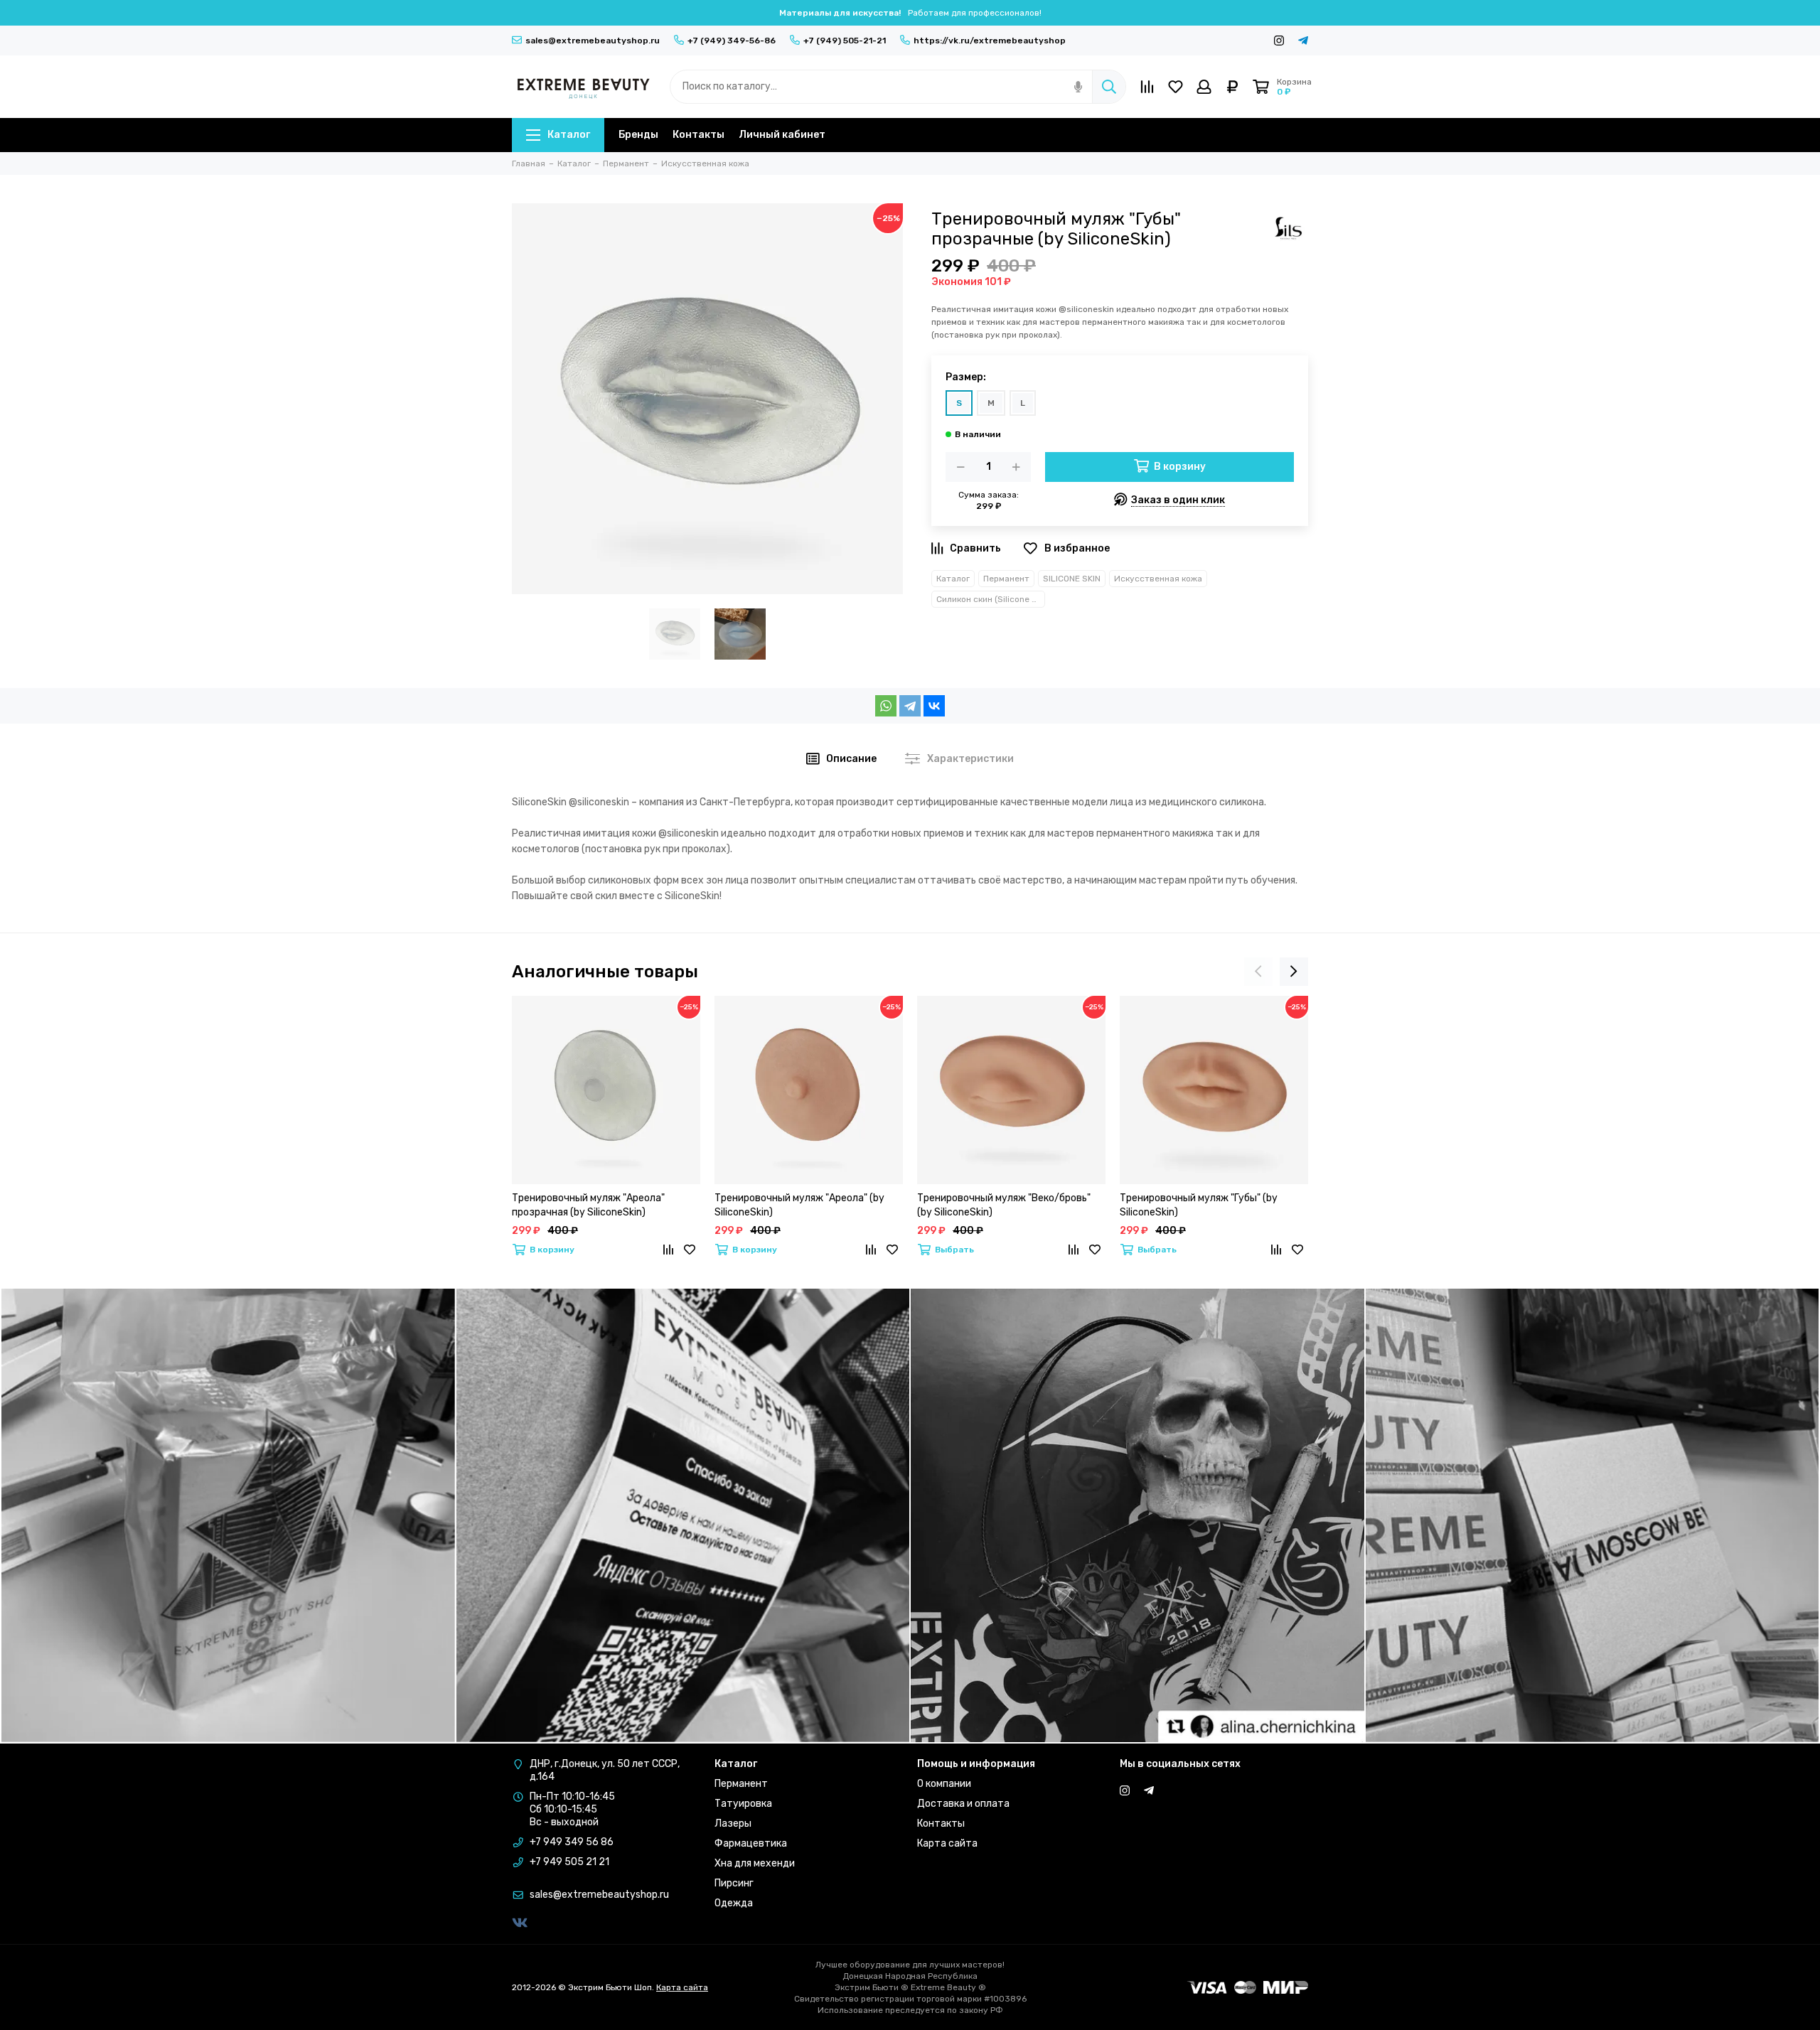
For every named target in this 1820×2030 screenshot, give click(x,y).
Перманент (1006, 579)
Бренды (638, 135)
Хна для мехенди (755, 1863)
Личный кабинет (782, 135)
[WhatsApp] (886, 706)
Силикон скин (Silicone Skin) (991, 599)
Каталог (569, 135)
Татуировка (743, 1804)
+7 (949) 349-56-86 (732, 41)
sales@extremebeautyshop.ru (593, 41)
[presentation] (1258, 972)
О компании (944, 1784)
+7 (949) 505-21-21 (845, 41)
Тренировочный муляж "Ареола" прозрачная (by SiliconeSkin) (588, 1205)
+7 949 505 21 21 (569, 1862)
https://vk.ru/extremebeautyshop (990, 41)
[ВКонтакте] (934, 706)
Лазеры (733, 1824)
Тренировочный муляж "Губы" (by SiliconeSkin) (1199, 1205)
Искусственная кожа (1158, 579)
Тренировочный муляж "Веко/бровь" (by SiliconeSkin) (1004, 1205)
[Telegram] (910, 706)
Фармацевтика (751, 1843)
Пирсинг (734, 1883)
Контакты (698, 135)
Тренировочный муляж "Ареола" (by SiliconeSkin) (799, 1205)
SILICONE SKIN (1072, 579)
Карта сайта (947, 1843)
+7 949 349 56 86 (572, 1842)
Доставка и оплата (963, 1804)
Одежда (734, 1903)
